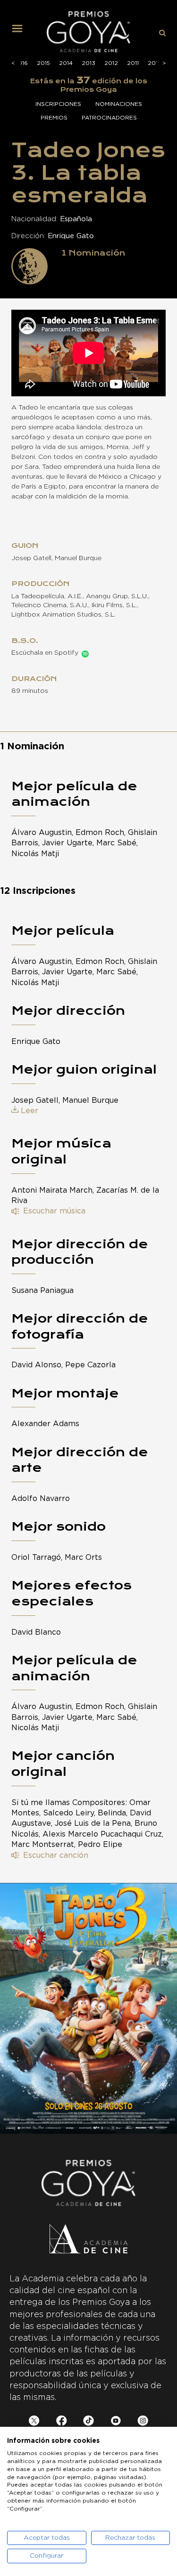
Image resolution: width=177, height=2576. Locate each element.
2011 (133, 63)
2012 (111, 63)
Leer (29, 1111)
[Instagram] (143, 2422)
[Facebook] (62, 2422)
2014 (66, 63)
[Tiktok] (88, 2422)
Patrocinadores (109, 118)
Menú (21, 32)
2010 (155, 63)
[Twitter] (34, 2422)
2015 (43, 63)
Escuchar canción (56, 1855)
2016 (21, 63)
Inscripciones (58, 104)
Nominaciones (119, 104)
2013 (88, 63)
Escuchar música (54, 1211)
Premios (54, 118)
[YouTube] (116, 2422)
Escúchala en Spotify (45, 653)
